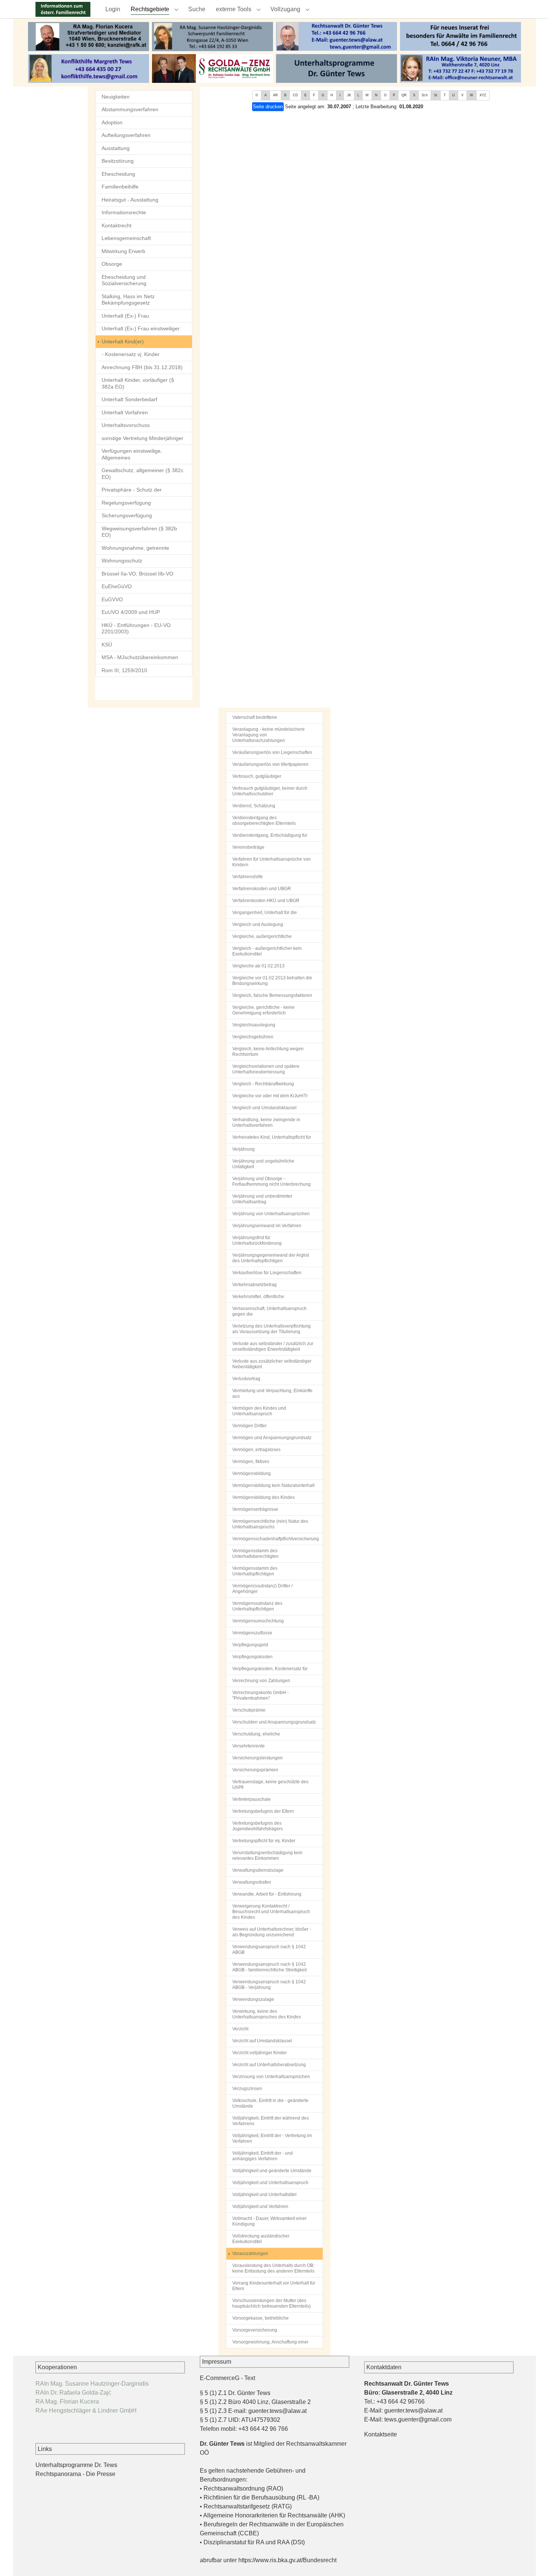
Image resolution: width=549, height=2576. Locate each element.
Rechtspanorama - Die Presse (75, 2474)
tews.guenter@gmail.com (418, 2419)
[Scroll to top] (533, 2560)
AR (275, 95)
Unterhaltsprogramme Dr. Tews (76, 2465)
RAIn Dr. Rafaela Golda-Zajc (73, 2393)
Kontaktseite (381, 2434)
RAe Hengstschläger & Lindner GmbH (86, 2410)
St (436, 95)
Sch (425, 95)
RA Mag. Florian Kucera (67, 2402)
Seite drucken (268, 107)
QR (404, 95)
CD (295, 95)
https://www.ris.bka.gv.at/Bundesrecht (287, 2560)
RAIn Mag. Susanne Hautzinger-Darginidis (92, 2384)
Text (250, 2378)
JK (349, 95)
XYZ (483, 95)
